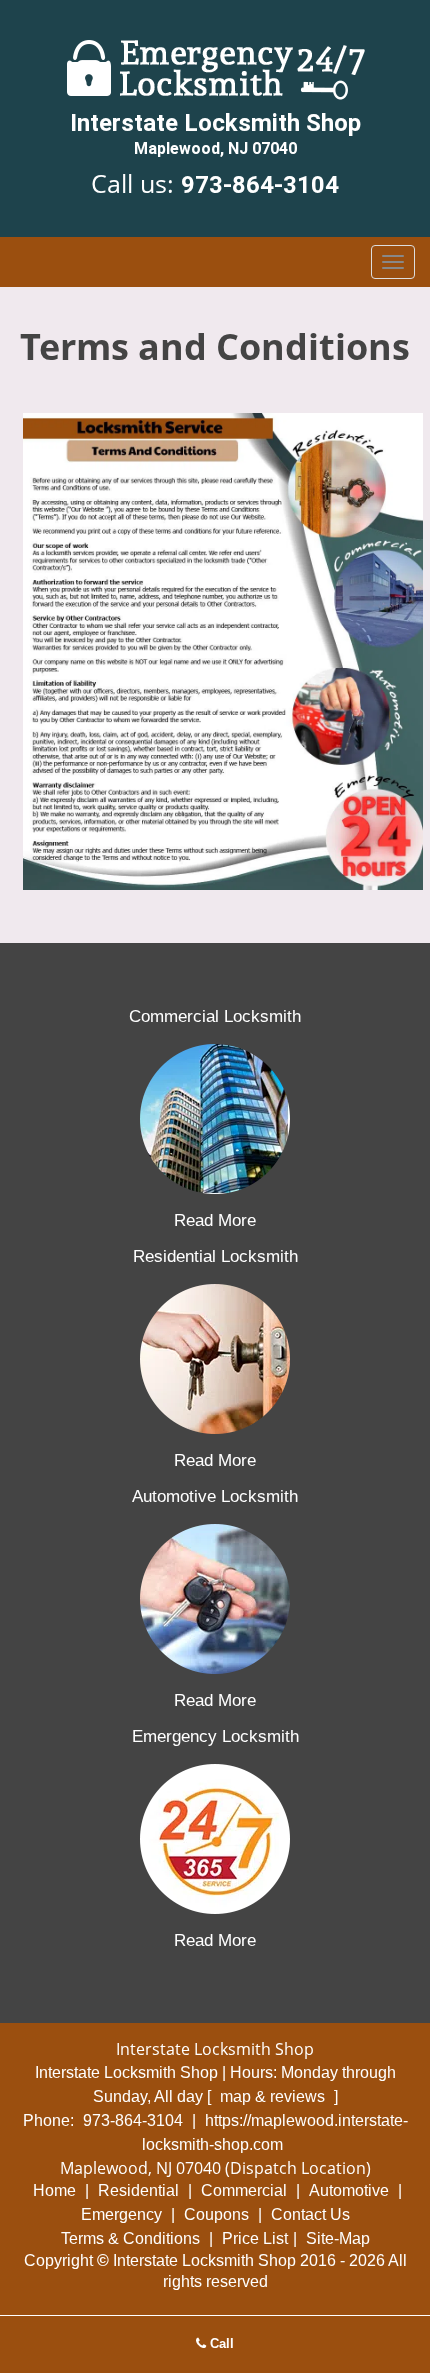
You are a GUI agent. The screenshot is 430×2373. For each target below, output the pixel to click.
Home (54, 2190)
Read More (215, 1220)
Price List (255, 2238)
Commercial (244, 2190)
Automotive (349, 2190)
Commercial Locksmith (215, 1016)
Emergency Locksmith (215, 1736)
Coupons (216, 2214)
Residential (138, 2190)
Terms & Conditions (130, 2238)
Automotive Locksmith (215, 1496)
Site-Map (338, 2238)
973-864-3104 (260, 185)
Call (220, 2343)
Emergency (121, 2214)
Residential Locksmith (215, 1256)
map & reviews (274, 2096)
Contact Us (310, 2214)
